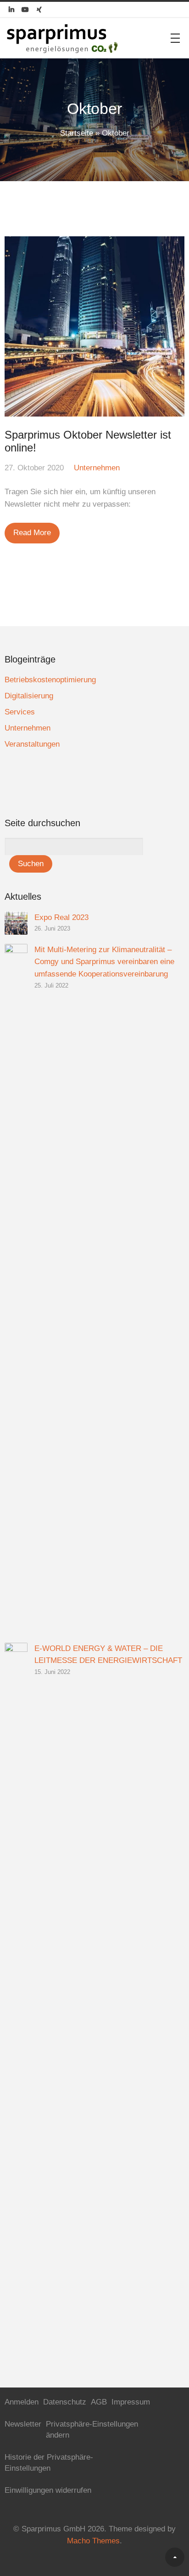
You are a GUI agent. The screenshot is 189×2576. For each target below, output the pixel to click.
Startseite (77, 133)
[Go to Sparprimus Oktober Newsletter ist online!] (94, 326)
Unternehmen (97, 468)
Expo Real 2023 (61, 917)
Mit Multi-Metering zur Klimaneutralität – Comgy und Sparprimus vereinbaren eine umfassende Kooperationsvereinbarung (104, 962)
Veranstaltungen (32, 744)
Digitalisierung (29, 696)
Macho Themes (93, 2541)
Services (20, 712)
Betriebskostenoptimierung (50, 680)
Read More (32, 533)
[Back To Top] (175, 2557)
